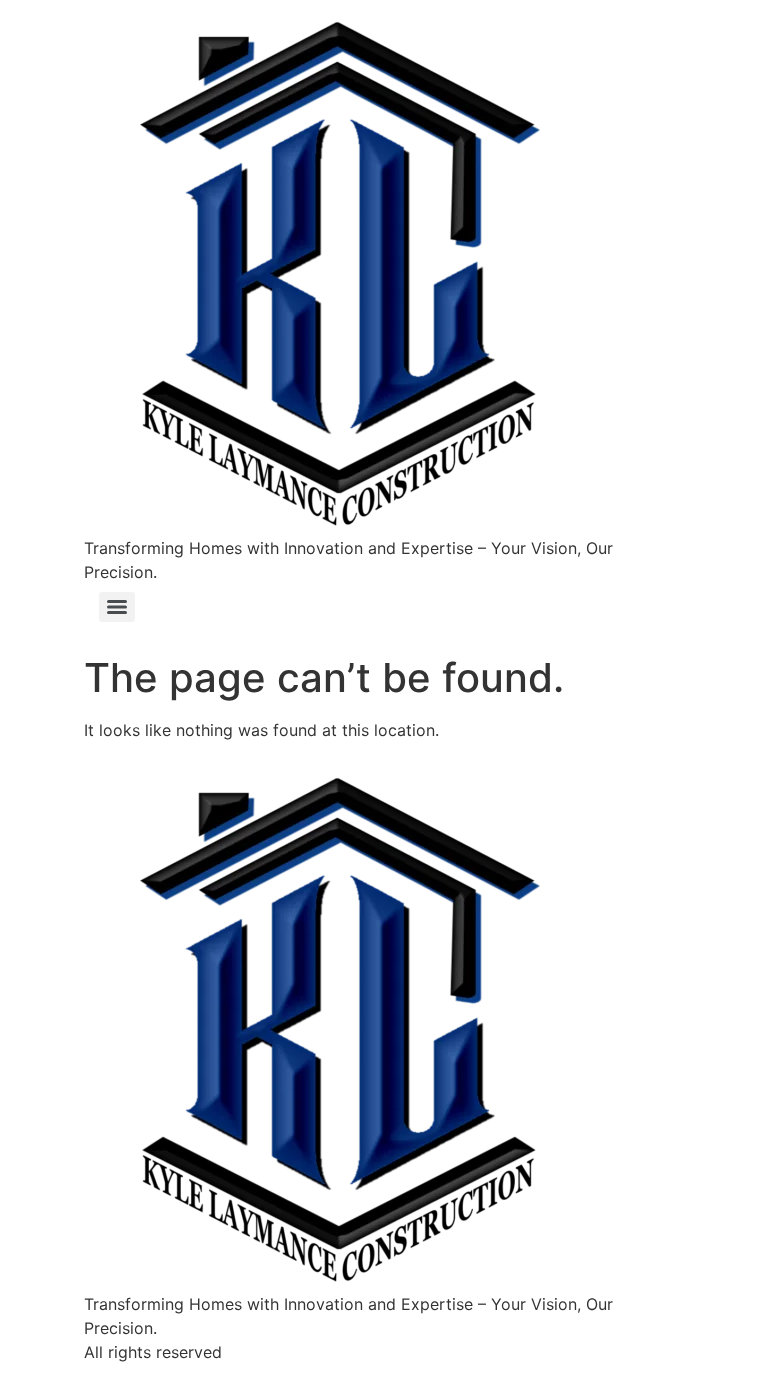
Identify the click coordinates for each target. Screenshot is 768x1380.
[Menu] (117, 607)
